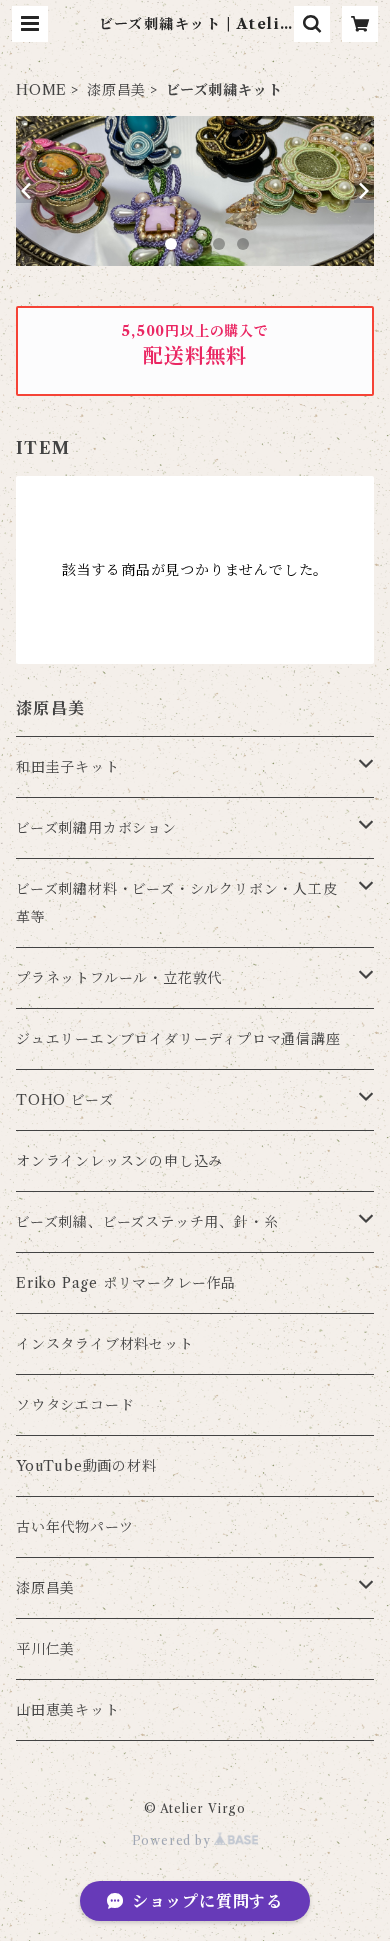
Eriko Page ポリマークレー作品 (126, 1283)
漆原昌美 (116, 90)
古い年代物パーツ (74, 1527)
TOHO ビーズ (64, 1100)
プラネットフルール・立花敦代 (119, 978)
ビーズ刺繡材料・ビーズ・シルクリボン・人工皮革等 (177, 903)
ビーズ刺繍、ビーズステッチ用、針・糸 (147, 1222)
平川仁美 (45, 1649)
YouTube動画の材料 (86, 1466)
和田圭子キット (68, 767)
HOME (41, 90)
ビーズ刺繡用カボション (96, 828)
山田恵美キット (68, 1710)
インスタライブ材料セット (105, 1344)
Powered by (173, 1840)
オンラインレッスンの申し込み (119, 1161)
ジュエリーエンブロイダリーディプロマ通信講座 (178, 1039)
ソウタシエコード (75, 1405)
